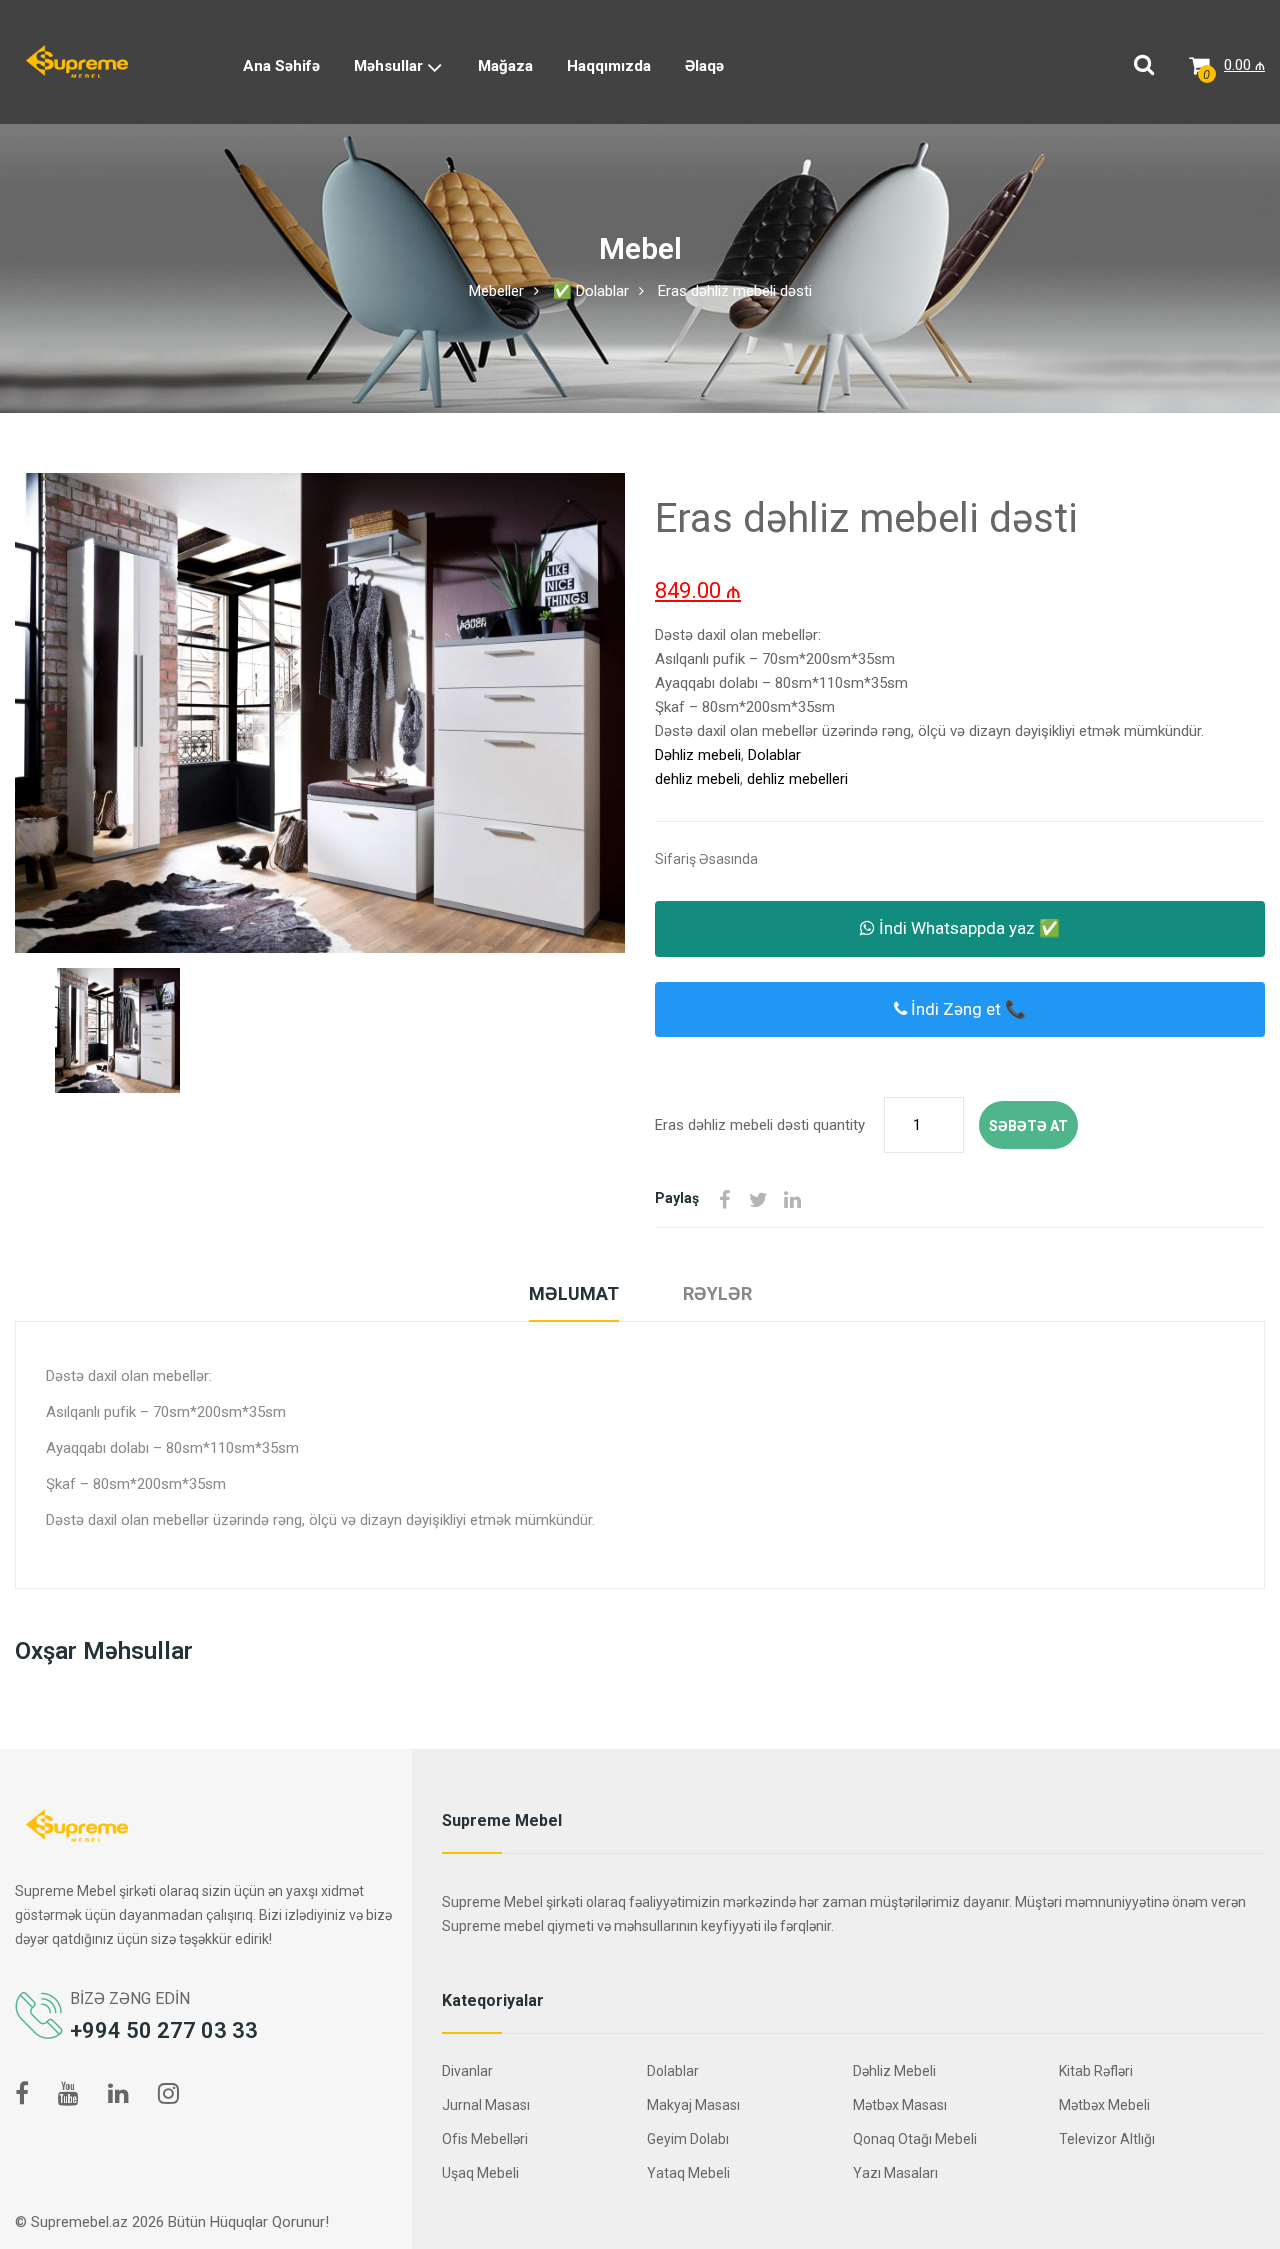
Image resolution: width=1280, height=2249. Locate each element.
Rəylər (717, 1293)
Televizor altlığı (1107, 2139)
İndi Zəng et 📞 (966, 1009)
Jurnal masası (486, 2105)
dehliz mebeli (697, 779)
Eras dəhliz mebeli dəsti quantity (760, 1125)
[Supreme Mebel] (77, 61)
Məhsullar (390, 66)
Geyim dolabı (688, 2139)
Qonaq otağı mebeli (915, 2139)
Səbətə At (1028, 1126)
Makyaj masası (693, 2105)
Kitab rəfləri (1096, 2071)
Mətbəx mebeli (1104, 2105)
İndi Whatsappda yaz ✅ (967, 928)
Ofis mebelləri (485, 2139)
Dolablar (774, 755)
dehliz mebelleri (797, 779)
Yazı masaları (895, 2173)
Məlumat (574, 1293)
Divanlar (467, 2071)
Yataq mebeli (688, 2173)
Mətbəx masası (900, 2105)
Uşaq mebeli (480, 2173)
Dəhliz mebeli (698, 755)
